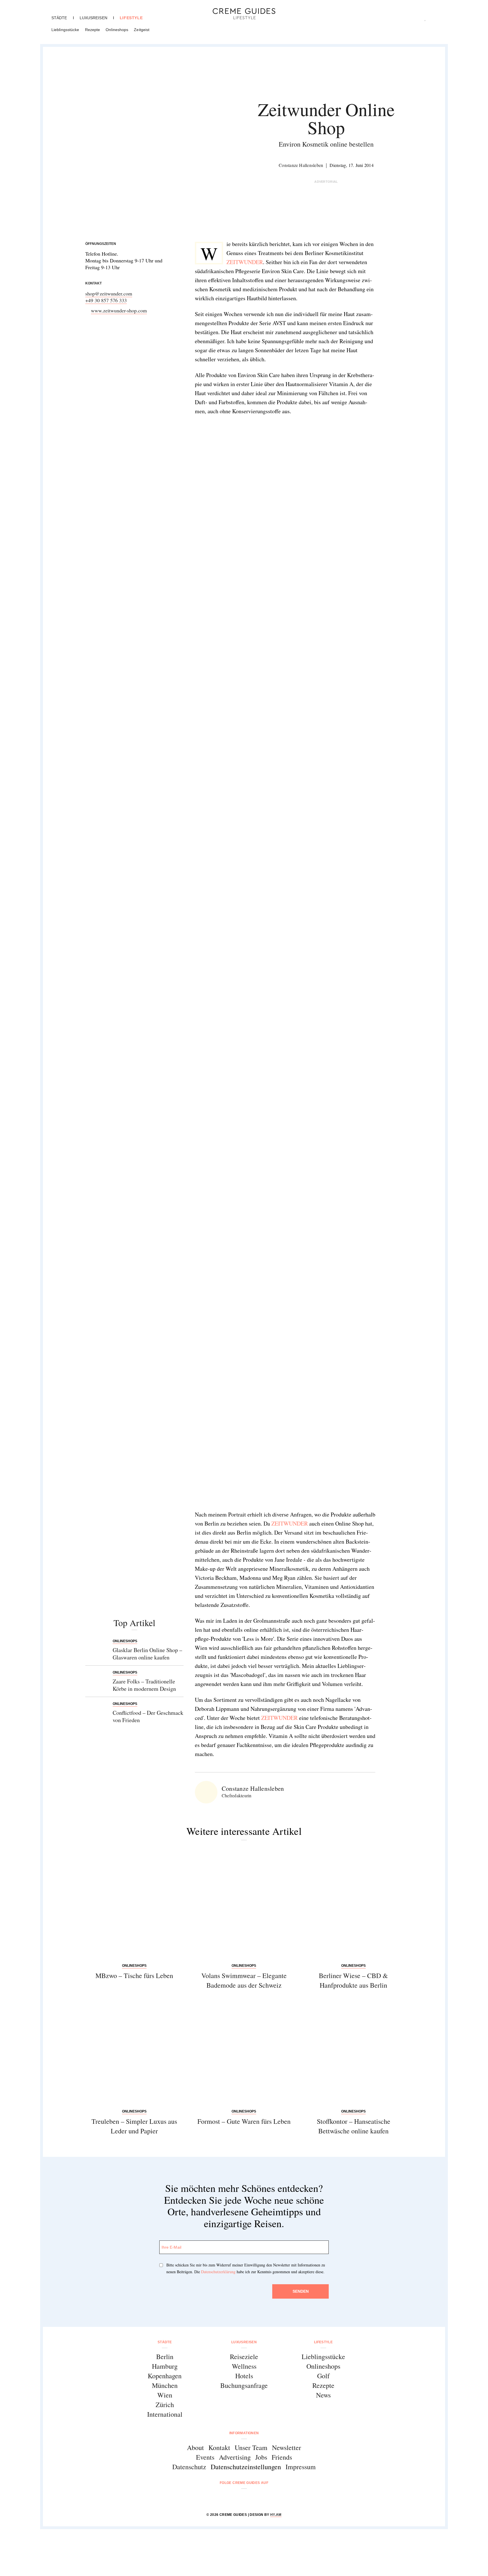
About (195, 2447)
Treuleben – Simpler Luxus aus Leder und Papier (134, 2126)
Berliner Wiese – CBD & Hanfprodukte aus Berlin (353, 1980)
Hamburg (165, 2366)
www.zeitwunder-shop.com (119, 310)
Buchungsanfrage (244, 2385)
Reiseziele (244, 2357)
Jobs (261, 2457)
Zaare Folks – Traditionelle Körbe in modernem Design (144, 1685)
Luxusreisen (93, 18)
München (165, 2385)
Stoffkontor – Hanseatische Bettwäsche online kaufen (354, 2126)
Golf (323, 2376)
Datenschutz (189, 2467)
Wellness (244, 2366)
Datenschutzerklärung (218, 2272)
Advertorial (326, 182)
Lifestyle (131, 18)
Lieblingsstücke (65, 30)
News (323, 2395)
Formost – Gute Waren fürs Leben (244, 2121)
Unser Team (251, 2447)
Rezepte (93, 30)
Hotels (244, 2376)
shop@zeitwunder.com (109, 293)
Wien (165, 2395)
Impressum (301, 2467)
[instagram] (237, 2498)
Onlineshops (117, 30)
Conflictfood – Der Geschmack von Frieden (148, 1716)
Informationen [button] (244, 2433)
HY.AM (276, 2515)
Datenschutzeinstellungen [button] (246, 2467)
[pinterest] (251, 2498)
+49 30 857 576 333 (106, 300)
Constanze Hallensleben (301, 165)
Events (205, 2457)
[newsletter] (266, 2498)
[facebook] (222, 2498)
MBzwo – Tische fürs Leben (134, 1975)
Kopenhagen (165, 2376)
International (165, 2414)
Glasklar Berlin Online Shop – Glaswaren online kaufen (147, 1654)
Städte (59, 18)
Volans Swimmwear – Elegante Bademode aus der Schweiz (244, 1980)
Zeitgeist (142, 30)
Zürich (165, 2405)
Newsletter (287, 2447)
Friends (282, 2457)
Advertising (235, 2457)
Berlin (165, 2357)
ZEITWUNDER (245, 262)
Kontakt (219, 2447)
